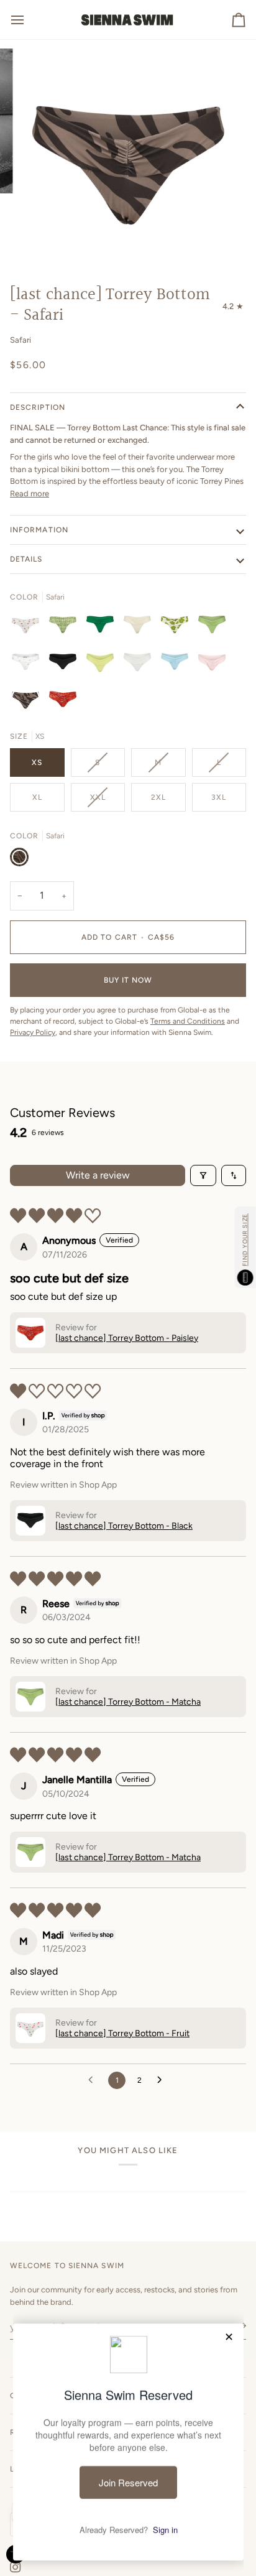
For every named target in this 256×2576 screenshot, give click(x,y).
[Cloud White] (140, 665)
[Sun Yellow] (103, 665)
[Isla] (178, 628)
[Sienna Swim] (128, 20)
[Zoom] (43, 243)
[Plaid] (66, 628)
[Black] (66, 665)
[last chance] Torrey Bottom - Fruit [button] (122, 2033)
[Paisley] (63, 702)
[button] (30, 1333)
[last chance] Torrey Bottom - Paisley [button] (127, 1338)
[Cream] (140, 628)
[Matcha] (215, 628)
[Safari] (29, 702)
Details (26, 559)
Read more (30, 493)
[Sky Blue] (178, 665)
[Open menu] (29, 20)
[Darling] (29, 665)
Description (38, 407)
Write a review (98, 1175)
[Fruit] (29, 628)
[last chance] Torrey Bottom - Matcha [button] (128, 1702)
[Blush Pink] (215, 665)
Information (39, 530)
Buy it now (128, 980)
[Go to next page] (163, 2080)
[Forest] (103, 628)
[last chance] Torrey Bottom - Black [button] (124, 1526)
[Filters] (203, 1175)
